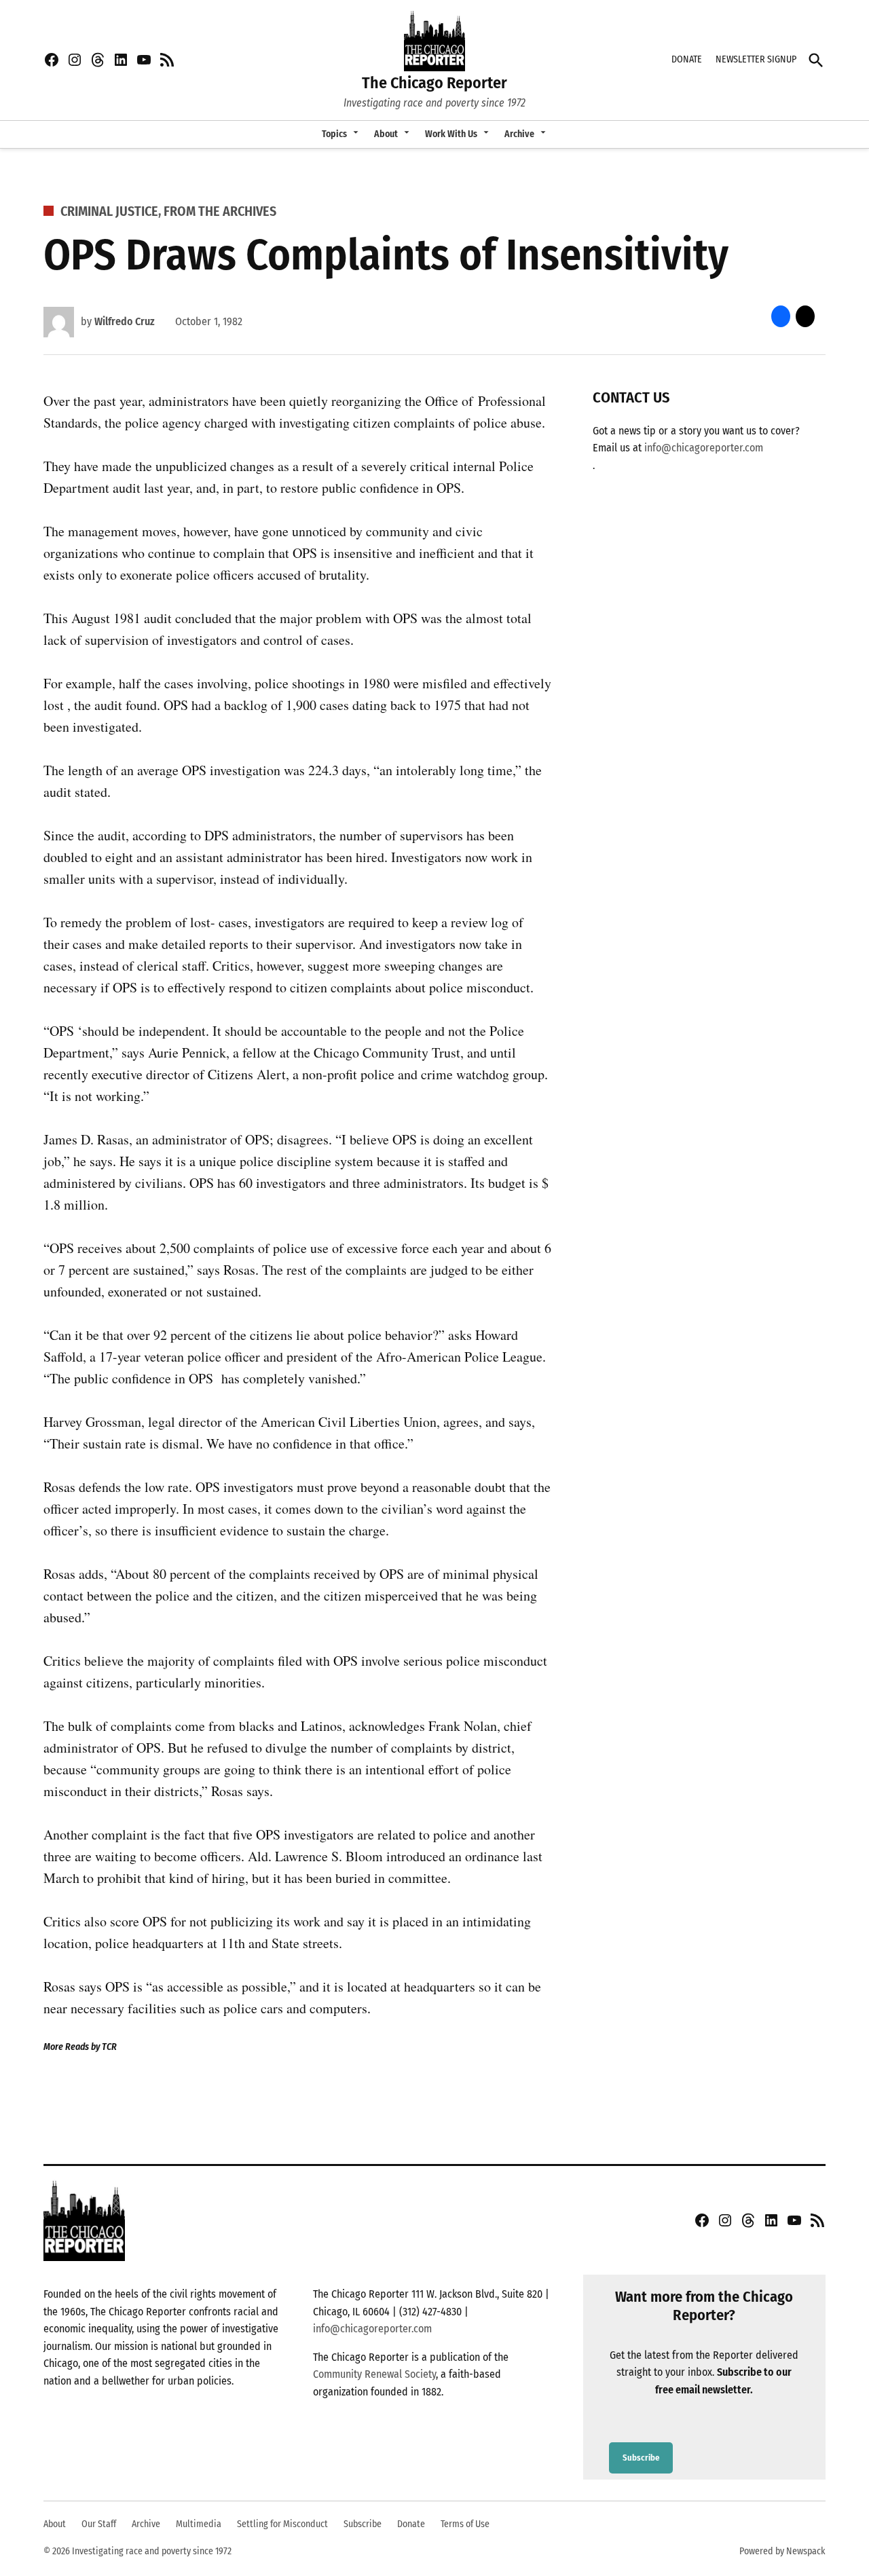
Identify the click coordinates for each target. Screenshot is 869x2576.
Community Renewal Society (374, 2374)
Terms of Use (465, 2524)
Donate (411, 2524)
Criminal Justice (109, 211)
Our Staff (99, 2524)
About (386, 134)
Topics (334, 134)
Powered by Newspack (782, 2551)
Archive (519, 134)
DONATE (687, 59)
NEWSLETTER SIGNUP (756, 59)
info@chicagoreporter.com (704, 448)
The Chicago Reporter (434, 83)
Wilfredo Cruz (125, 321)
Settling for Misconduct (282, 2524)
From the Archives (220, 211)
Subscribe (641, 2458)
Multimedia (199, 2524)
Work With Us (451, 134)
